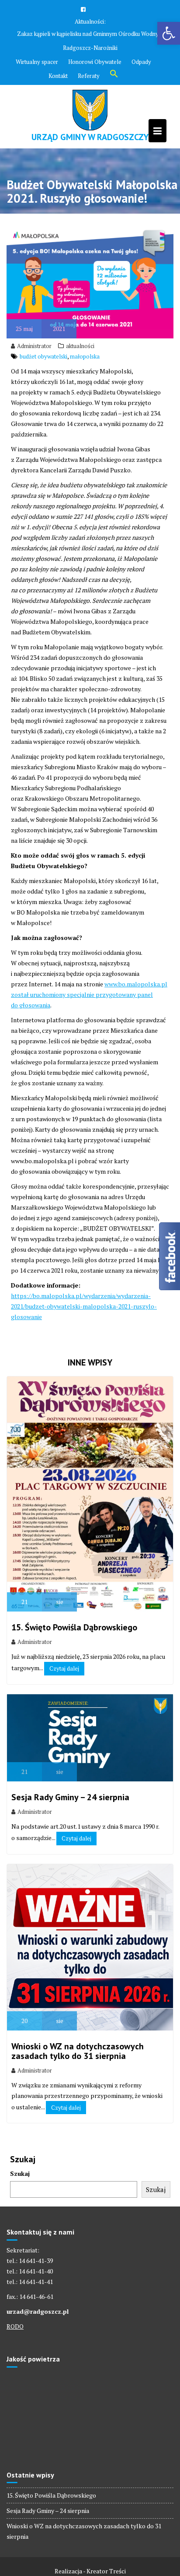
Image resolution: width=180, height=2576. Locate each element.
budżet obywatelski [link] (43, 356)
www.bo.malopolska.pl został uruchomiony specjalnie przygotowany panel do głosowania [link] (89, 994)
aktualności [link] (80, 346)
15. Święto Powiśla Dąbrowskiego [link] (74, 1627)
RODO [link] (15, 2326)
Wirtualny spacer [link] (37, 62)
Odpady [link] (141, 62)
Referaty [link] (89, 76)
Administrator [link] (34, 346)
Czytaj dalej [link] (64, 1668)
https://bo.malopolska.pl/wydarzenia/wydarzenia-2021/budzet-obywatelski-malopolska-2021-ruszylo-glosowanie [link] (84, 1306)
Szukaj (20, 2173)
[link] (169, 33)
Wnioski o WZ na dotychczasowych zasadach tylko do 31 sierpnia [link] (78, 2051)
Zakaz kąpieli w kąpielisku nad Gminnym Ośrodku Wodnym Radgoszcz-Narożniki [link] (90, 41)
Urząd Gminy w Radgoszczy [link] (90, 137)
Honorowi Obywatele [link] (95, 62)
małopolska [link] (85, 356)
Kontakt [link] (58, 76)
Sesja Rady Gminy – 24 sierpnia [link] (70, 1797)
